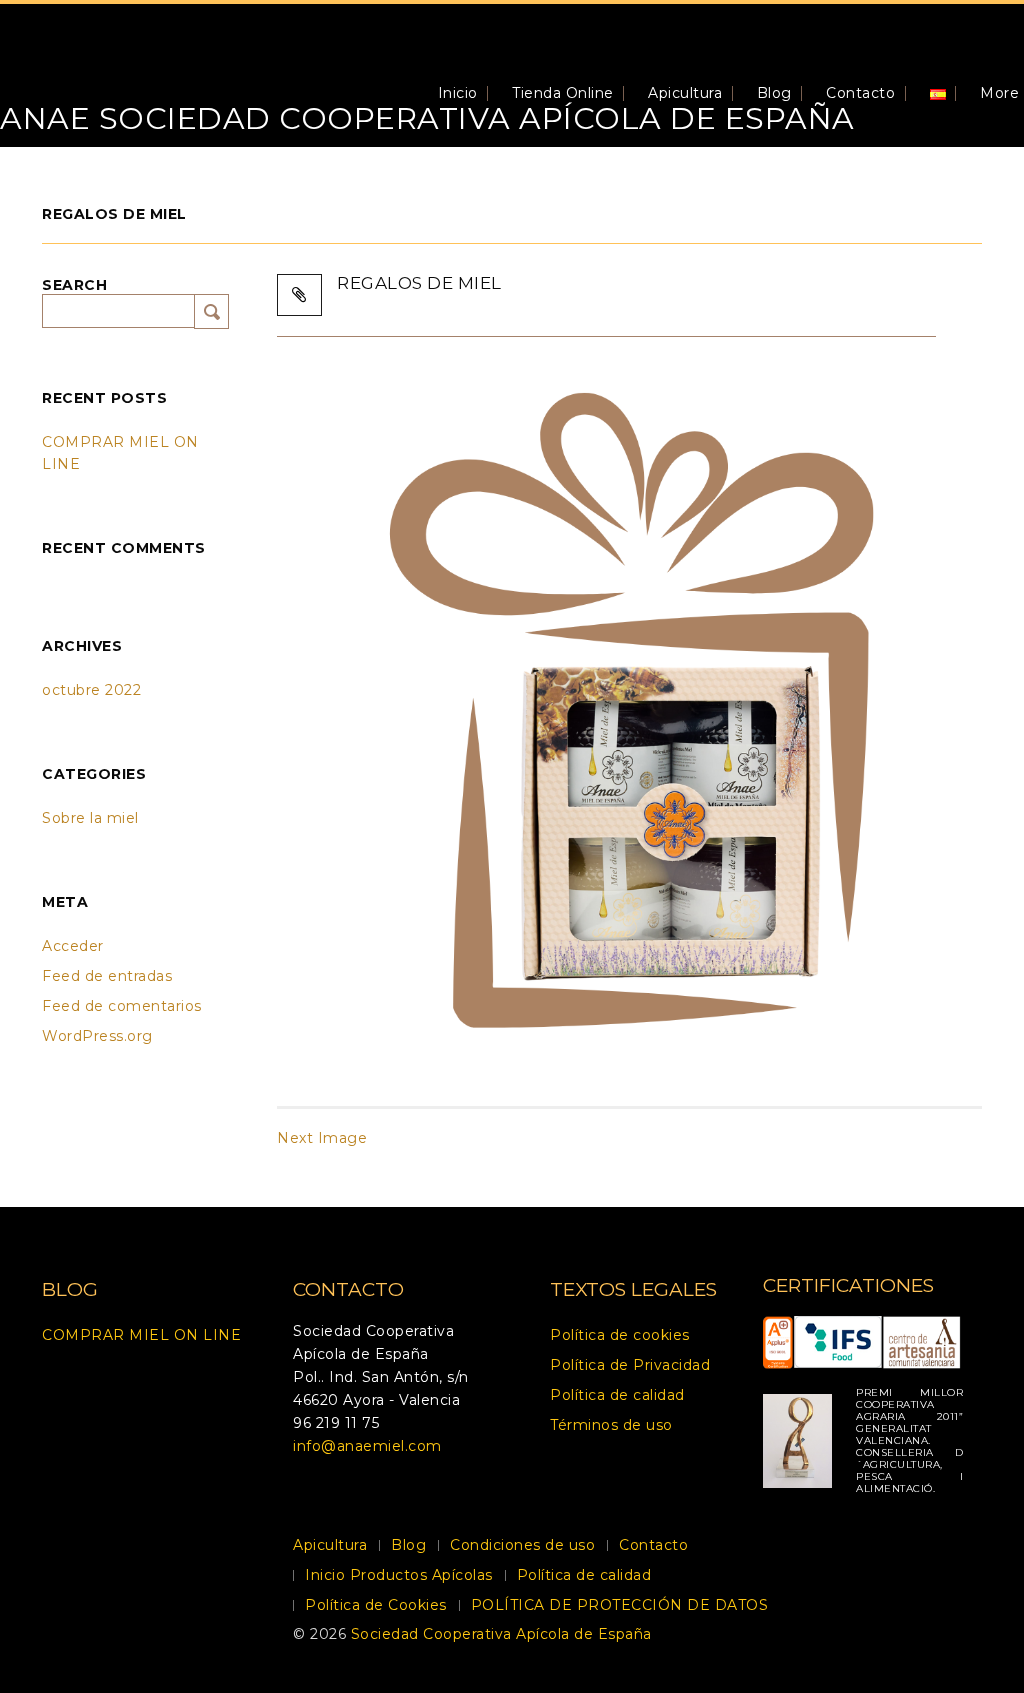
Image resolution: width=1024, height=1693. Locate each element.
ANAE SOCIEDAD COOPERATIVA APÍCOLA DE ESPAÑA (427, 118)
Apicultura (685, 93)
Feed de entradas (107, 976)
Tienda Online (563, 93)
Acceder (73, 946)
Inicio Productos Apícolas (715, 301)
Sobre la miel (90, 818)
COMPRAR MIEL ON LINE (141, 1335)
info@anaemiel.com (367, 1446)
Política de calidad (617, 1395)
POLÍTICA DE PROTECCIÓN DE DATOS (620, 1605)
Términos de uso (611, 1425)
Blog (774, 93)
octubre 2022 (91, 690)
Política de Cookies (376, 1605)
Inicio (458, 93)
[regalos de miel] (629, 708)
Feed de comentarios (122, 1006)
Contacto (860, 93)
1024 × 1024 (546, 301)
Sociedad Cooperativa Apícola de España (501, 1634)
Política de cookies (620, 1335)
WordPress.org (97, 1036)
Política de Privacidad (630, 1365)
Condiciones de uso (522, 1545)
